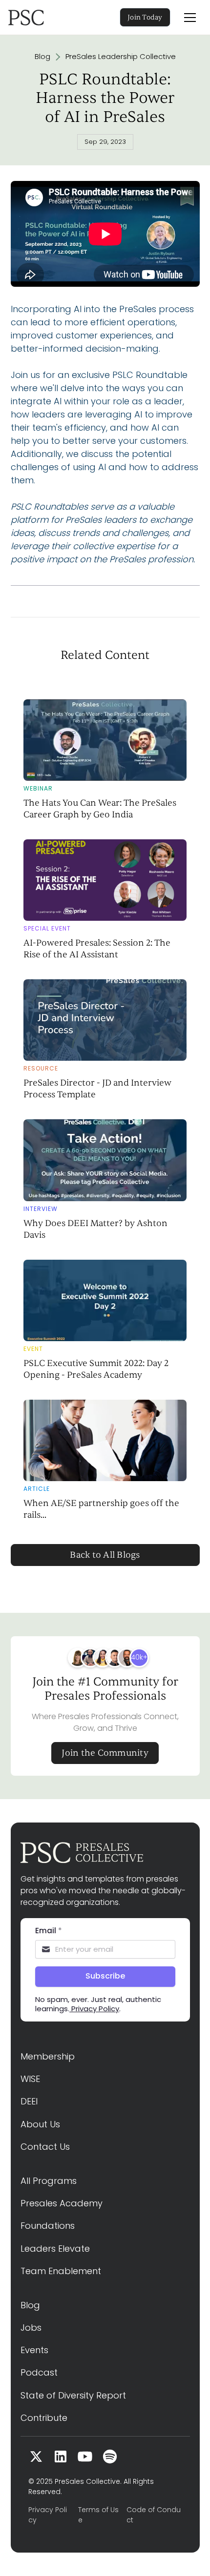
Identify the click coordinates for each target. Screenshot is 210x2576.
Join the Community (105, 1753)
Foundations (48, 2226)
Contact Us (45, 2147)
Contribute (44, 2418)
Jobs (31, 2328)
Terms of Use (98, 2515)
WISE (30, 2079)
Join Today (145, 17)
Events (34, 2350)
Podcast (39, 2372)
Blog (42, 57)
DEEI (29, 2101)
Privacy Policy (48, 2515)
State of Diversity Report (73, 2395)
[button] (190, 18)
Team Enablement (61, 2271)
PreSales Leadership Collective (121, 57)
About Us (40, 2124)
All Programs (49, 2181)
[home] (40, 18)
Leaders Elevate (55, 2249)
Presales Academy (62, 2203)
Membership (48, 2056)
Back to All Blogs (105, 1555)
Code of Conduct (154, 2515)
